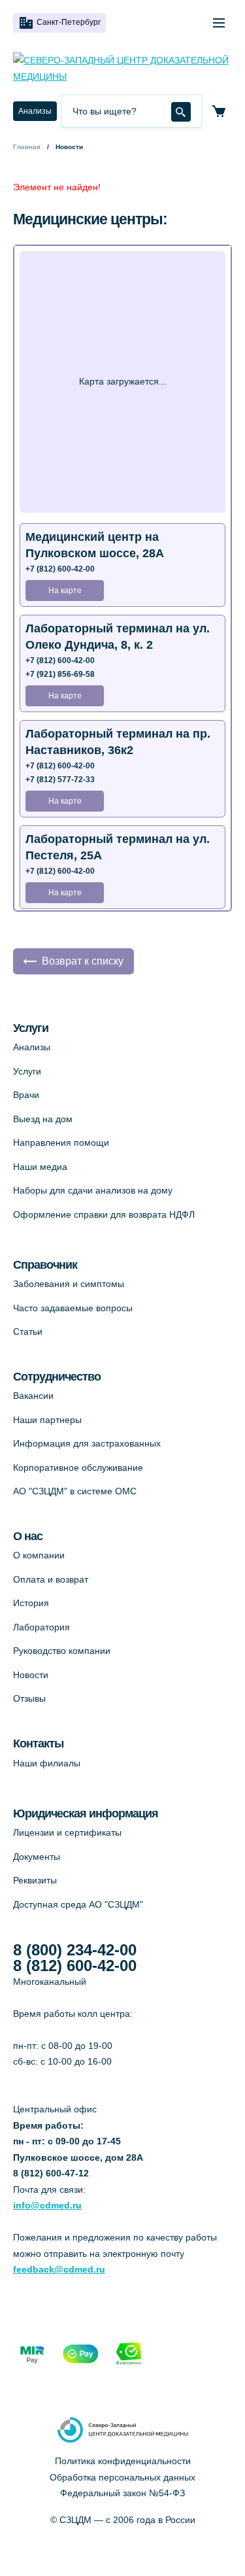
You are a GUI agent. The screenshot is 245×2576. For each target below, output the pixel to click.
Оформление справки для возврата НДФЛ (104, 1214)
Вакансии (33, 1396)
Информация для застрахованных (87, 1443)
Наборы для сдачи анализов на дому (93, 1190)
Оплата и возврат (51, 1579)
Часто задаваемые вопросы (73, 1308)
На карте (65, 591)
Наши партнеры (47, 1420)
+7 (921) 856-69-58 (60, 674)
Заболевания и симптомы (69, 1284)
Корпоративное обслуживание (78, 1468)
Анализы (35, 111)
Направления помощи (61, 1142)
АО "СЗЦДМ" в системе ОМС (75, 1491)
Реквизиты (35, 1880)
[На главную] (122, 68)
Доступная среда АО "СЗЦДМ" (78, 1904)
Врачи (26, 1095)
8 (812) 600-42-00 (75, 1966)
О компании (39, 1555)
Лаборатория (41, 1627)
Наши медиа (40, 1167)
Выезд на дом (43, 1119)
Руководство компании (62, 1651)
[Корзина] (219, 111)
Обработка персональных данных (122, 2477)
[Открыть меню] (219, 23)
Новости (31, 1675)
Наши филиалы (47, 1763)
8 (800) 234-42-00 (75, 1950)
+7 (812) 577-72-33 (60, 780)
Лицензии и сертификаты (67, 1832)
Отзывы (29, 1698)
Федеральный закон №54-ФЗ (122, 2493)
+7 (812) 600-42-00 (60, 569)
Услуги (27, 1071)
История (31, 1603)
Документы (37, 1857)
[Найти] (181, 112)
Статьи (28, 1331)
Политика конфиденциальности (123, 2461)
